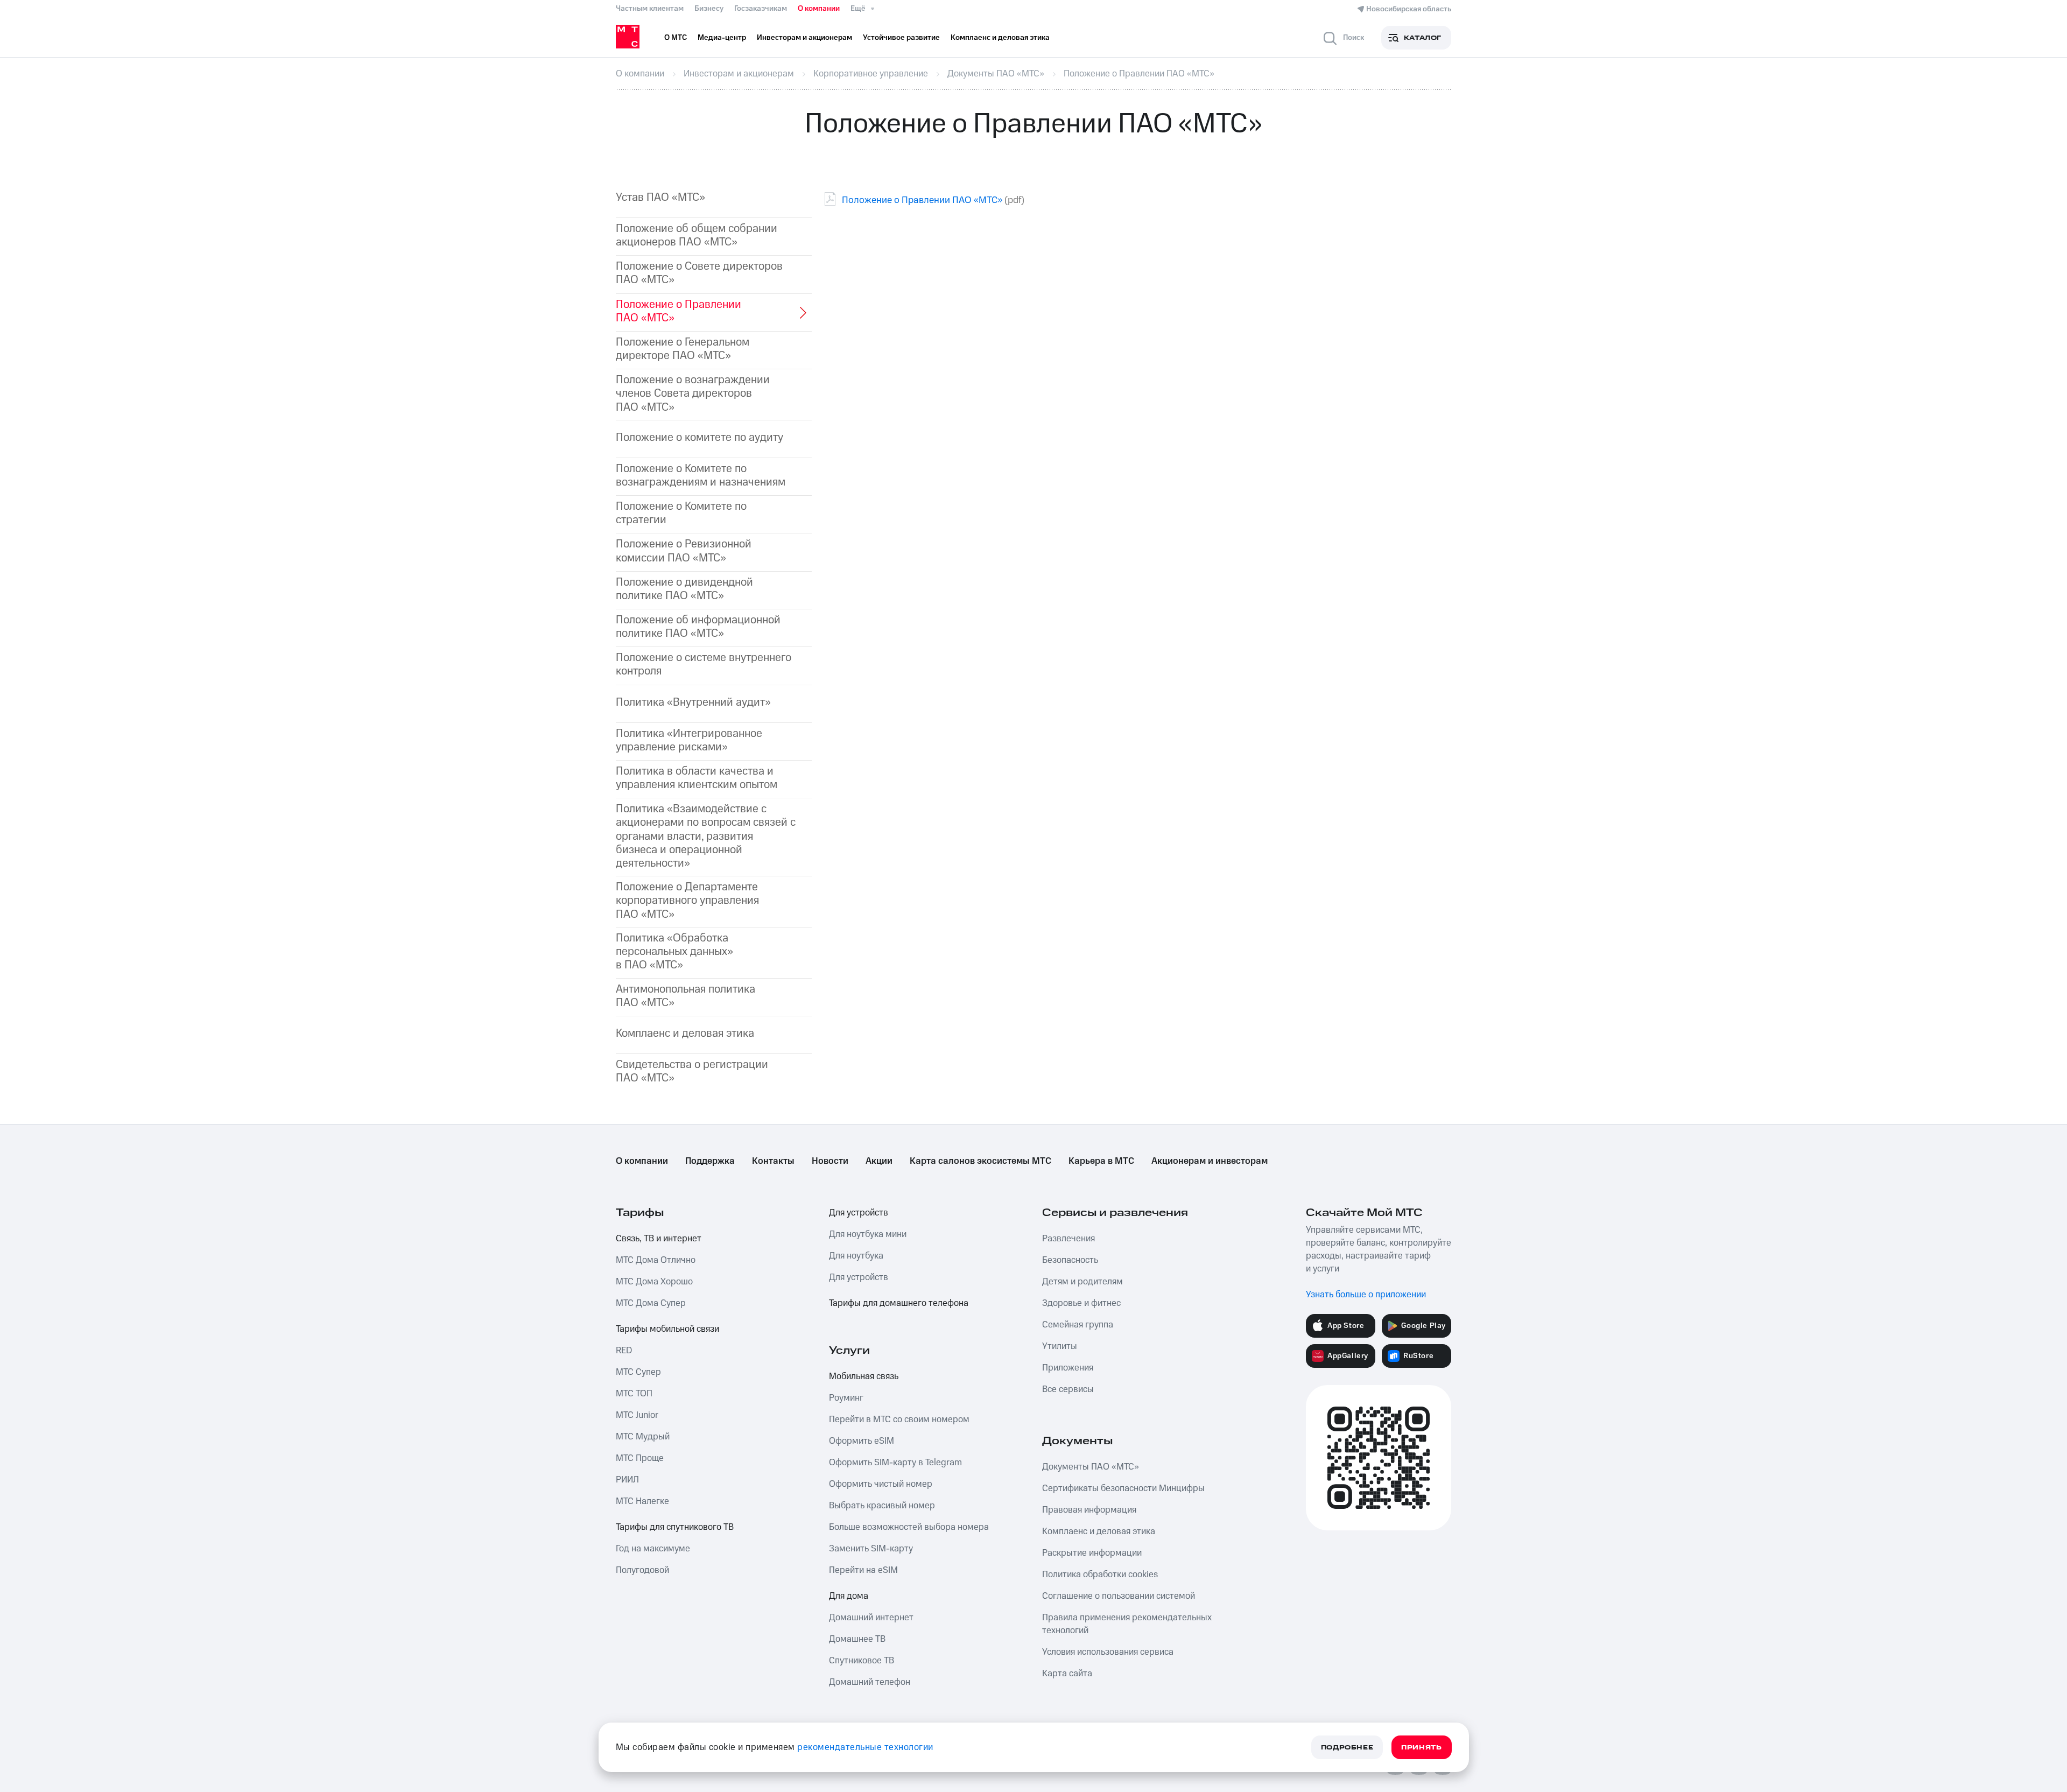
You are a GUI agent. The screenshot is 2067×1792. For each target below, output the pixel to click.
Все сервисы (1068, 1389)
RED (624, 1351)
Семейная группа (1078, 1325)
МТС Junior (637, 1415)
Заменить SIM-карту (871, 1549)
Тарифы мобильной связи (667, 1329)
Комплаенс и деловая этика (685, 1033)
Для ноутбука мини (868, 1234)
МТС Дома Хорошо (654, 1282)
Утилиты (1060, 1346)
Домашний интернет (871, 1618)
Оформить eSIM (862, 1441)
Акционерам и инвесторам (1210, 1161)
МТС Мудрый (643, 1437)
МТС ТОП (634, 1394)
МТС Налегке (642, 1501)
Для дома (849, 1596)
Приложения (1068, 1368)
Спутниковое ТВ (862, 1661)
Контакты (773, 1161)
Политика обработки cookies (1100, 1575)
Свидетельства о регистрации (692, 1071)
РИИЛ (627, 1480)
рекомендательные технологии (865, 1747)
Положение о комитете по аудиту (699, 437)
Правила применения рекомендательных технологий (1127, 1624)
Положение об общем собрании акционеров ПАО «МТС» (697, 235)
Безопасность (1070, 1260)
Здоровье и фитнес (1081, 1303)
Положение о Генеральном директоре (683, 349)
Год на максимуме (653, 1549)
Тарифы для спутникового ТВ (675, 1527)
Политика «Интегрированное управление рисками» (689, 740)
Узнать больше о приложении (1366, 1295)
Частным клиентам (650, 9)
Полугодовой (642, 1570)
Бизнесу (709, 9)
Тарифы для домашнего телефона (899, 1303)
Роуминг (846, 1398)
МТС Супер (638, 1372)
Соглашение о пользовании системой (1119, 1596)
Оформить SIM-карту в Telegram (895, 1463)
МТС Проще (640, 1458)
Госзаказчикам (761, 9)
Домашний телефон (870, 1682)
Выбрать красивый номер (882, 1506)
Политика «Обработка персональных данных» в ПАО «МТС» (674, 952)
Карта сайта (1067, 1674)
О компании (819, 9)
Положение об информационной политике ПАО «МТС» (698, 627)
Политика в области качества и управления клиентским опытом (697, 778)
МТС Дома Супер (651, 1303)
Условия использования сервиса (1108, 1652)
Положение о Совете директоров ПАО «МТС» (699, 273)
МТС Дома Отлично (656, 1260)
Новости (830, 1161)
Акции (879, 1161)
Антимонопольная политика (686, 996)
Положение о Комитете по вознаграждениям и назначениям (701, 475)
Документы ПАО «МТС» (1091, 1467)
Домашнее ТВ (857, 1639)
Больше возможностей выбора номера (909, 1527)
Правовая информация (1089, 1510)
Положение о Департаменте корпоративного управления (687, 901)
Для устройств (859, 1213)
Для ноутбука (856, 1256)
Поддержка (710, 1161)
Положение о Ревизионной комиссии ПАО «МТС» (684, 551)
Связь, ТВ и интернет (659, 1239)
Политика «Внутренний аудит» (693, 702)
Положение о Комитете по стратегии (681, 513)
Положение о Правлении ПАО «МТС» (922, 200)
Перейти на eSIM (863, 1570)
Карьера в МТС (1101, 1161)
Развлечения (1068, 1239)
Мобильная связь (864, 1376)
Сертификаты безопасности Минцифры (1123, 1488)
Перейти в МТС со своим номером (899, 1419)
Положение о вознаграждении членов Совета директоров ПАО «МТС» (693, 393)
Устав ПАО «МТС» (660, 197)
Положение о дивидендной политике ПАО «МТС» (684, 589)
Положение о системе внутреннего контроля (704, 664)
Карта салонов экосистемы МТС (980, 1161)
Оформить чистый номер (881, 1484)
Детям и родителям (1082, 1282)
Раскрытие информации (1092, 1553)
